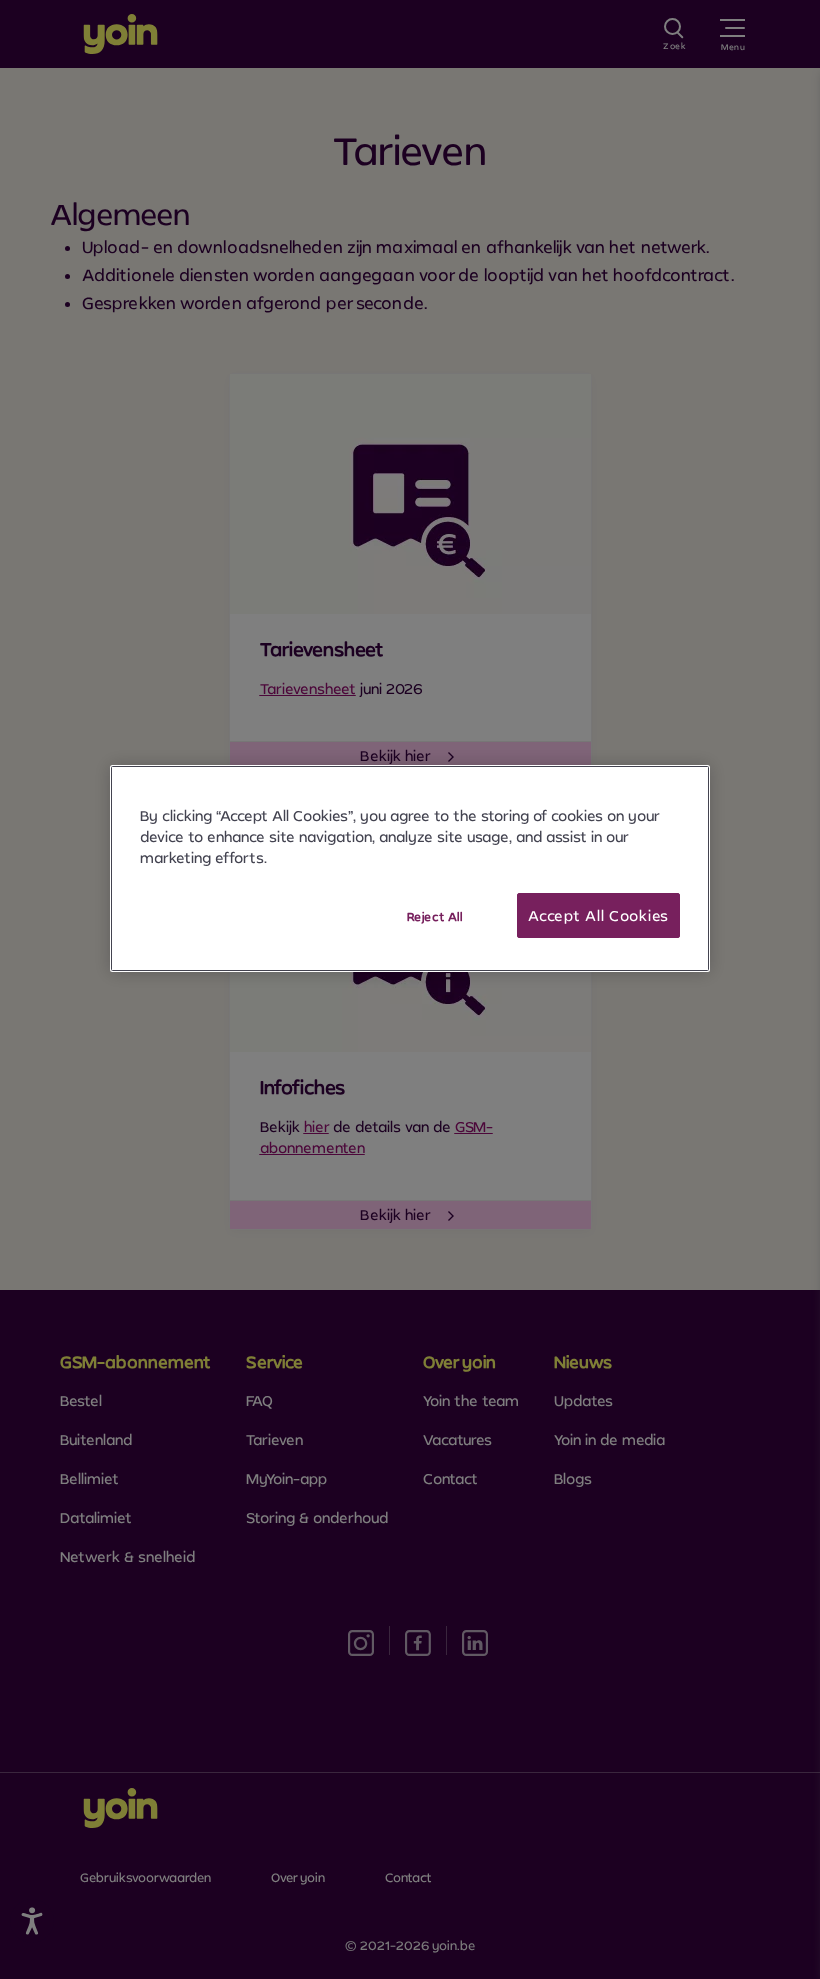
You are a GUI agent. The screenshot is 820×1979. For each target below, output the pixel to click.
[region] (410, 869)
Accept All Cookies (598, 915)
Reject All (435, 916)
